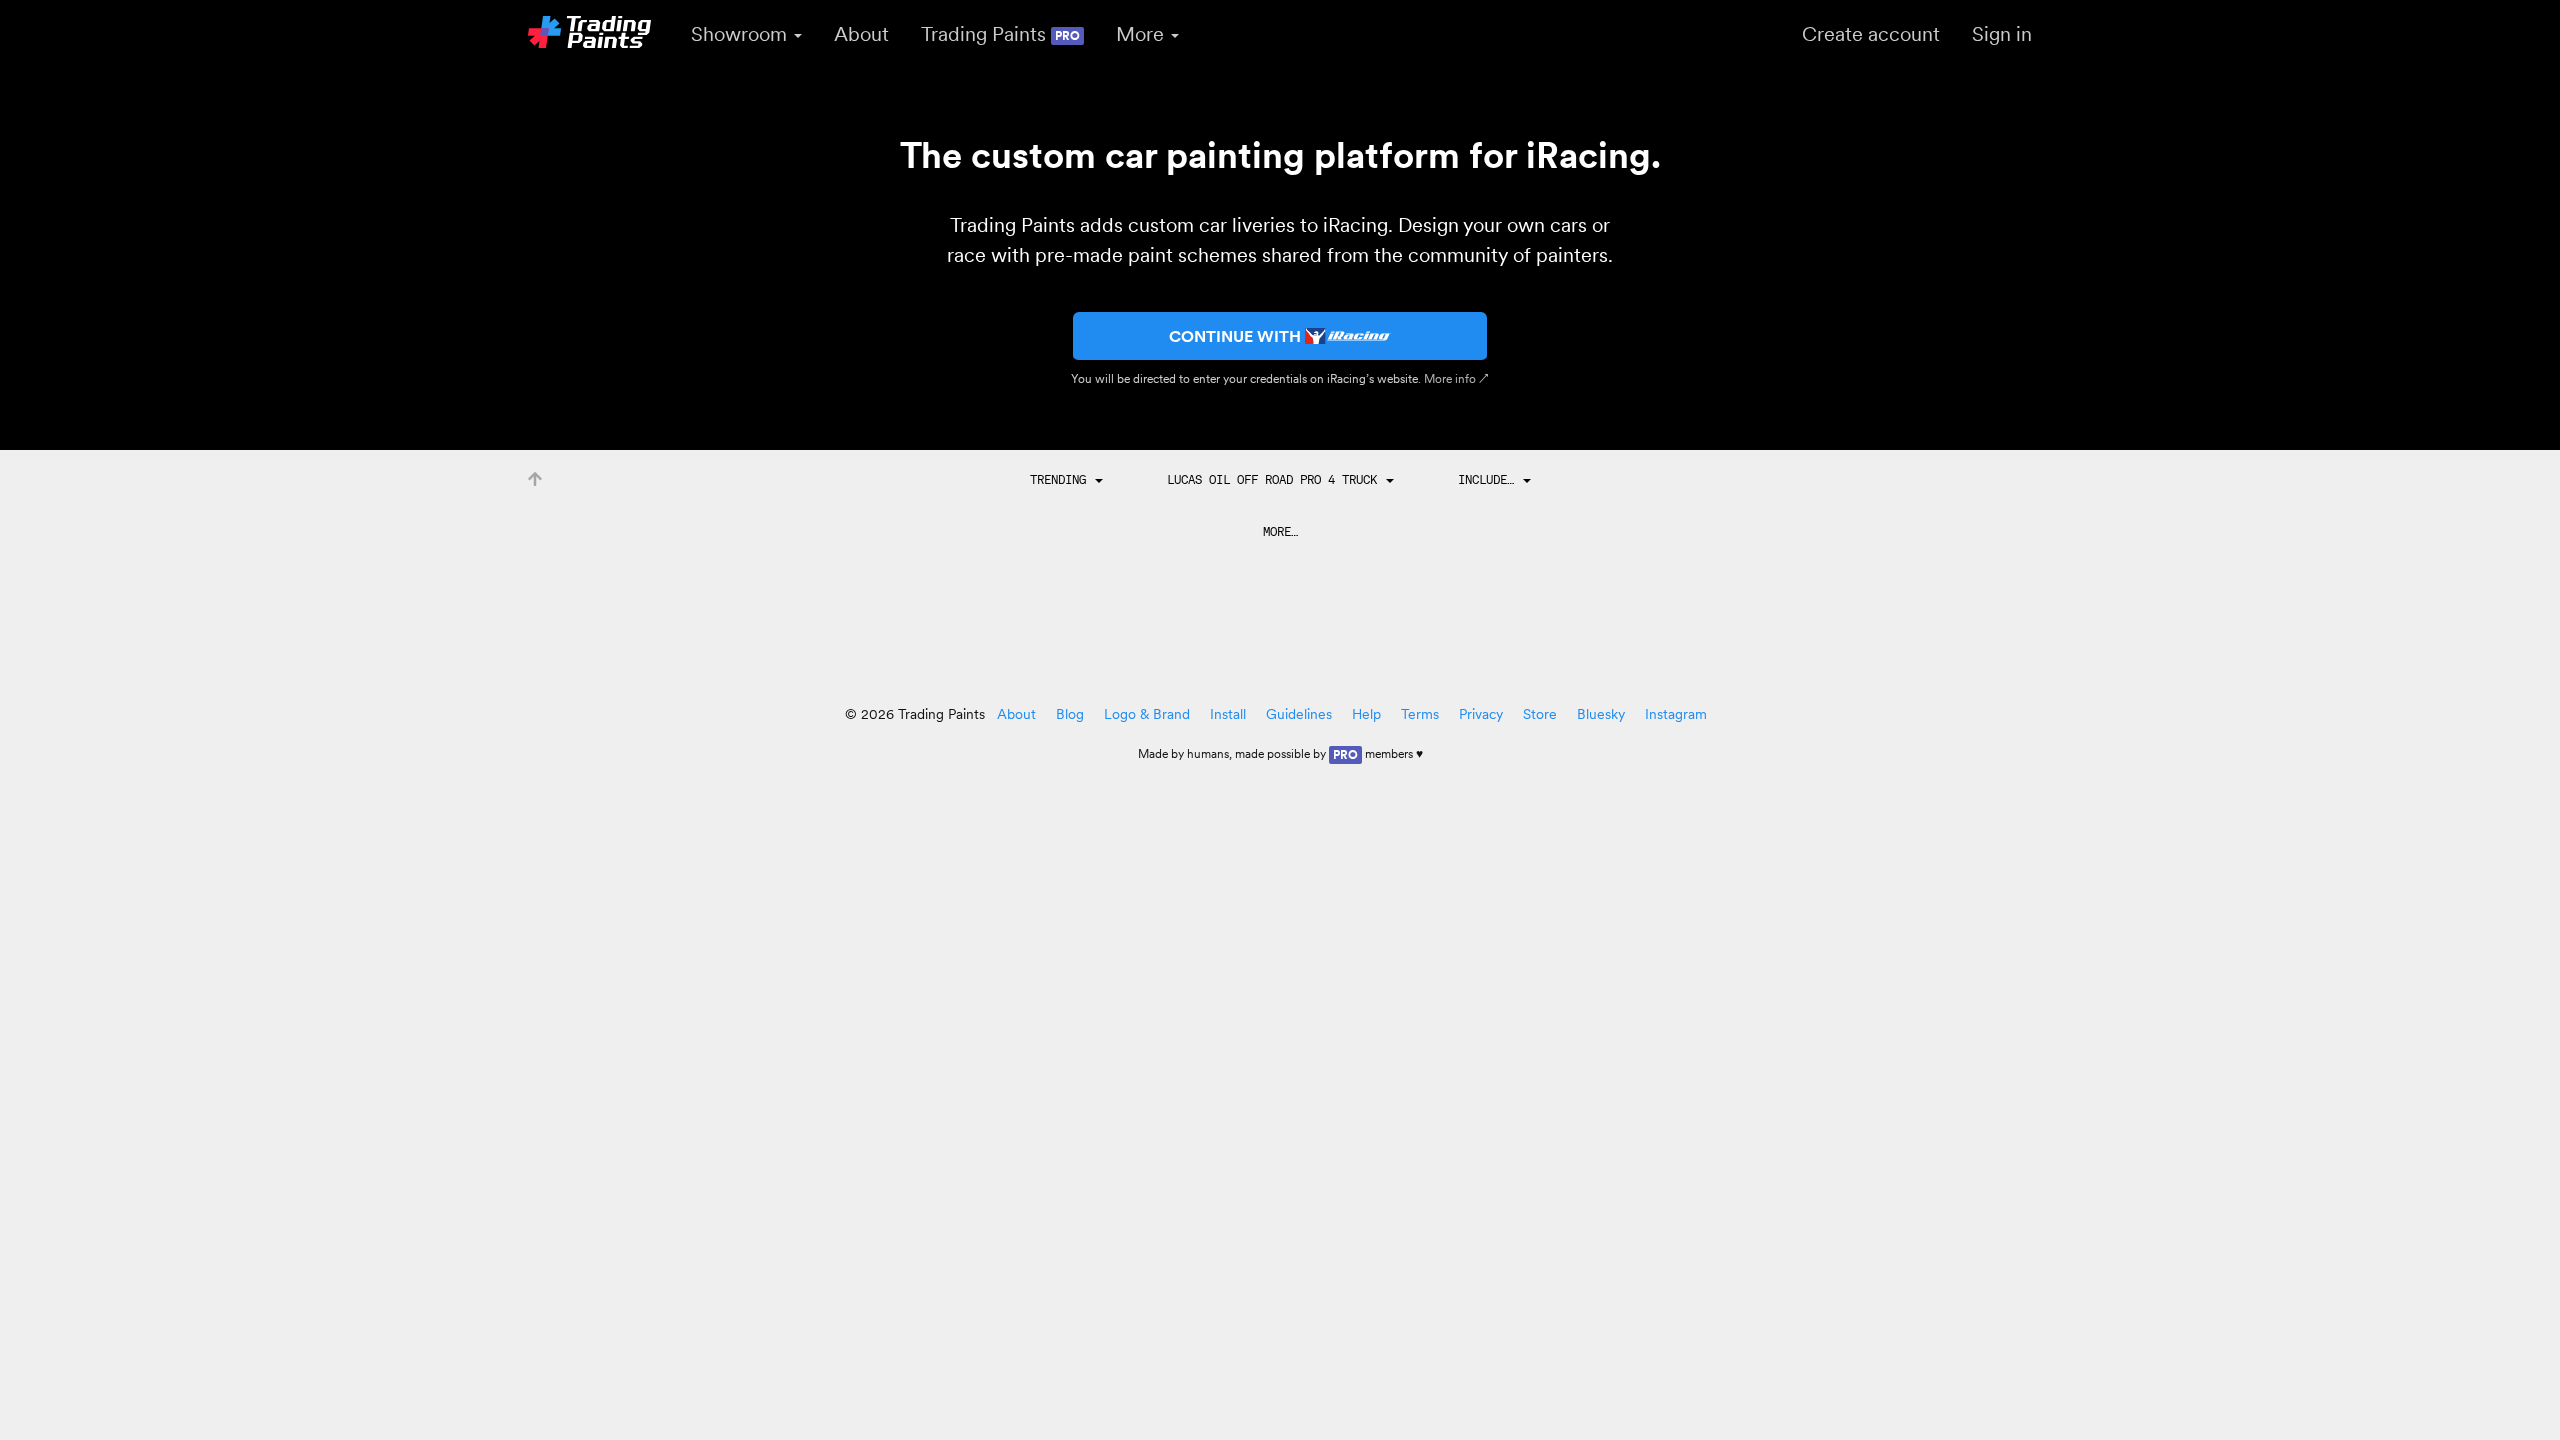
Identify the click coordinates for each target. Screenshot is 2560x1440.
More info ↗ (1456, 378)
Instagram (1676, 714)
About (861, 34)
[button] (1066, 480)
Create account (1871, 34)
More (1142, 34)
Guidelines (1299, 714)
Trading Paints (1000, 34)
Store (1540, 714)
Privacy (1481, 714)
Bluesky (1601, 714)
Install (1228, 714)
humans (1208, 753)
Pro (1345, 754)
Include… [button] (1489, 479)
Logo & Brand (1147, 714)
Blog (1070, 714)
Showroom (741, 34)
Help (1366, 714)
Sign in (2002, 34)
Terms (1420, 714)
